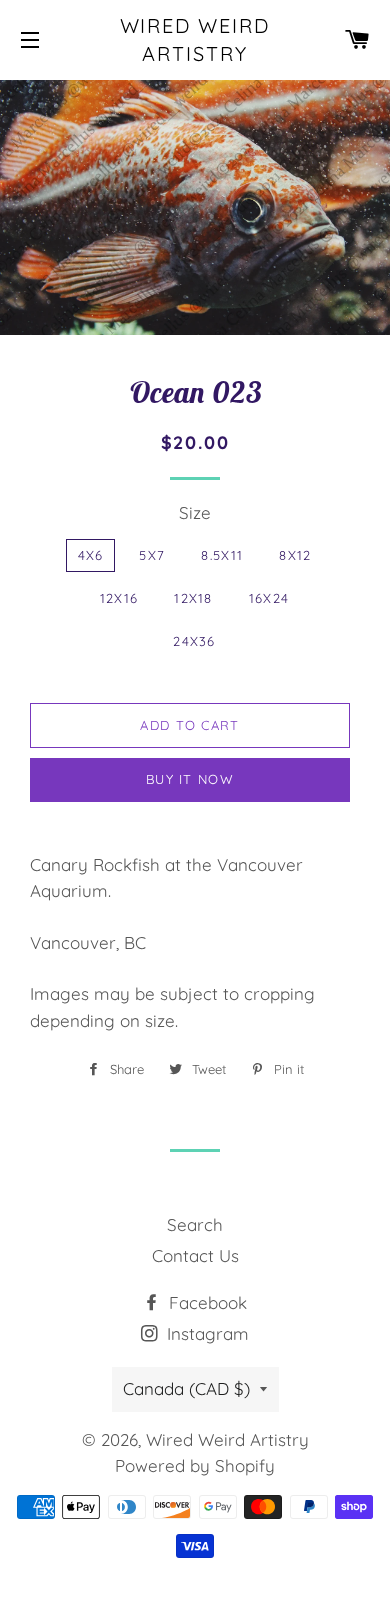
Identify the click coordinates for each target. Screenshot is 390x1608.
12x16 (119, 598)
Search (195, 1224)
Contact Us (195, 1255)
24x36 (194, 641)
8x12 (295, 555)
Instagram (205, 1333)
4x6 (91, 555)
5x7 (152, 555)
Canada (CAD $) (186, 1388)
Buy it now (190, 779)
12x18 (193, 598)
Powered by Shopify (195, 1465)
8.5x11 (222, 555)
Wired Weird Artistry (195, 39)
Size (195, 512)
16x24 (269, 598)
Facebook (205, 1302)
